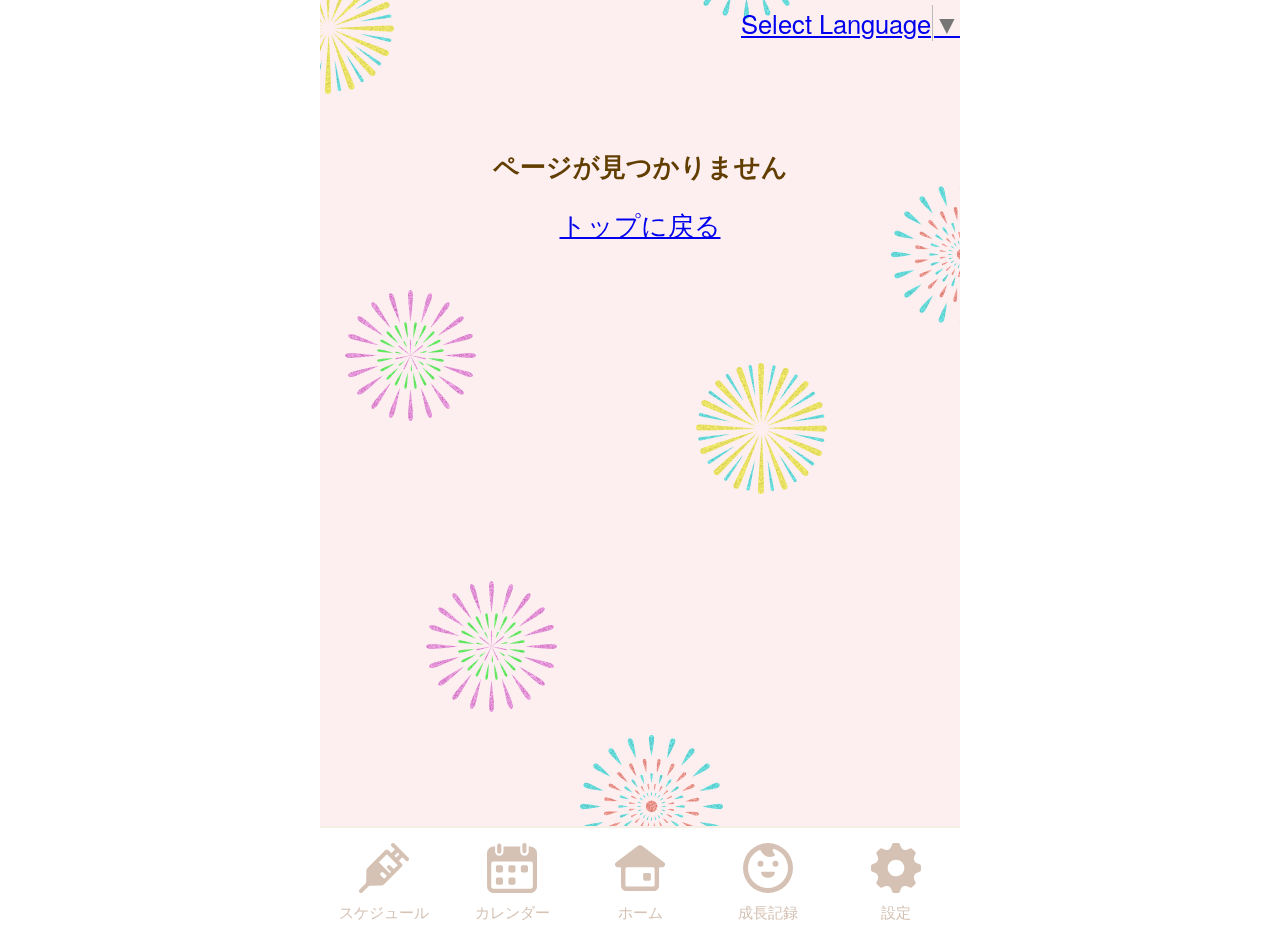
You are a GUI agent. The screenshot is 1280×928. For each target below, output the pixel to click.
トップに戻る (640, 224)
